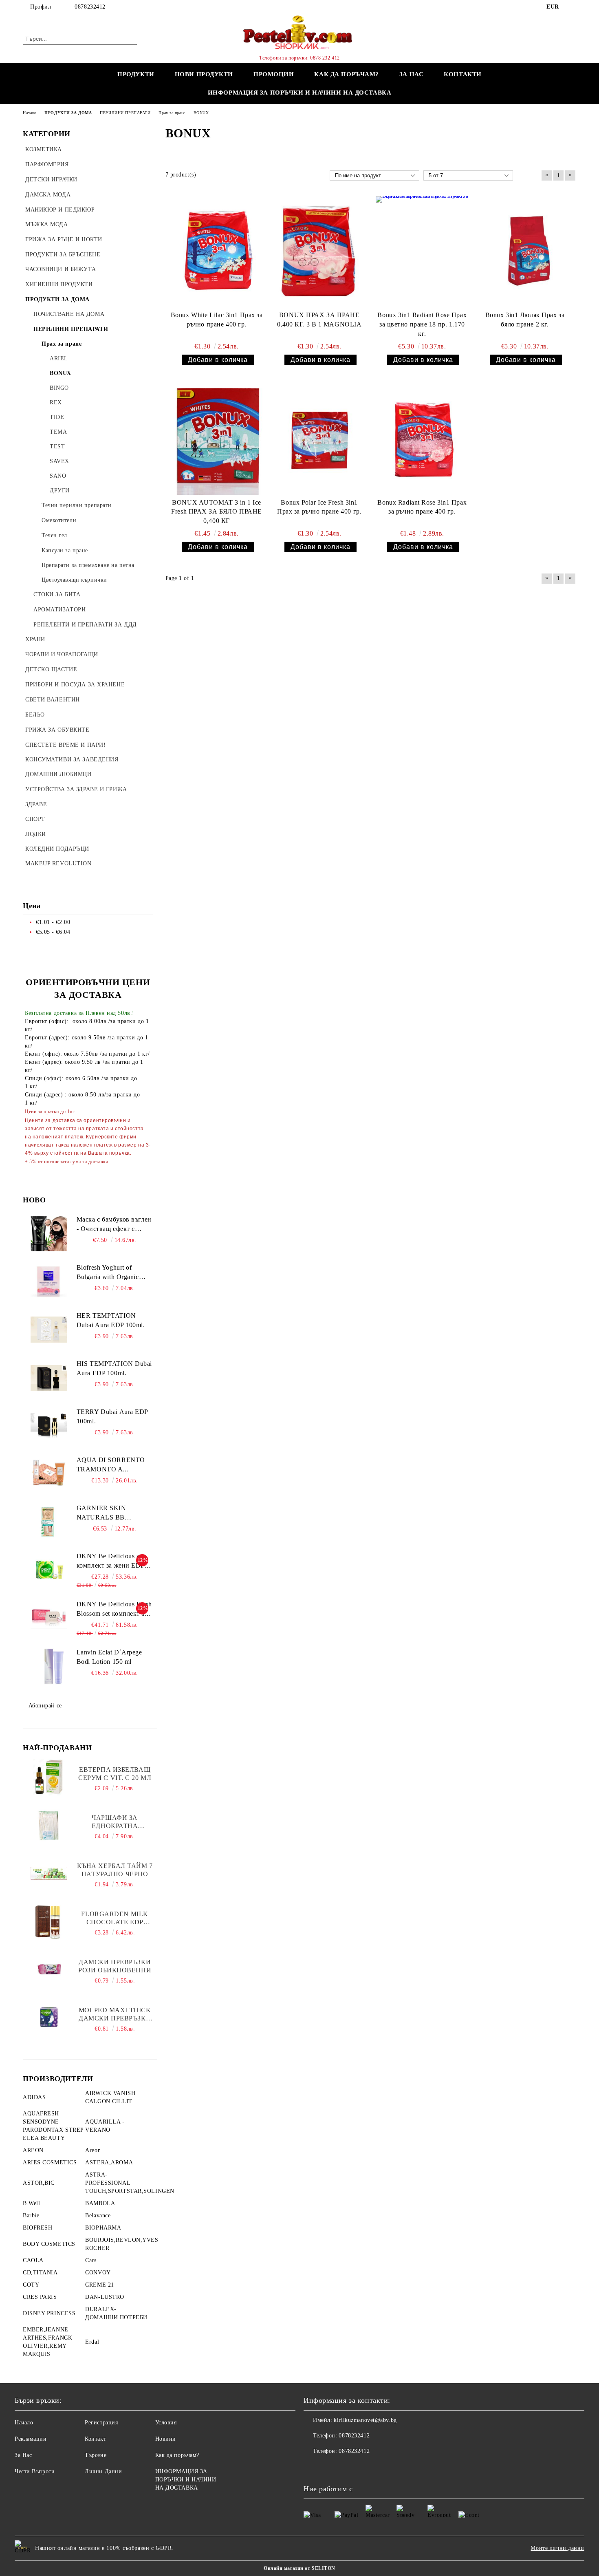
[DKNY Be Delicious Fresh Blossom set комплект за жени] (49, 1618)
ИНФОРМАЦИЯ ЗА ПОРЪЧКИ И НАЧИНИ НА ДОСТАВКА (300, 93)
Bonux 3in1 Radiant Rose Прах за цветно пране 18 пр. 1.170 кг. (422, 324)
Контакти (462, 74)
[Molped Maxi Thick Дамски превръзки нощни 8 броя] (49, 2018)
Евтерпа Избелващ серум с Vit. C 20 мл (115, 1774)
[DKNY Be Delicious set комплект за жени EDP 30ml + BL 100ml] (49, 1570)
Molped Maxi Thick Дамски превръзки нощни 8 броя (115, 2015)
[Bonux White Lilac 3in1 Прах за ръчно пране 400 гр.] (217, 252)
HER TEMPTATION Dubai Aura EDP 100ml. (111, 1320)
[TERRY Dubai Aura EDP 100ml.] (49, 1426)
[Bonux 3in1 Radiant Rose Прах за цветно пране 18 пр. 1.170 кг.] (422, 252)
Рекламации (31, 2439)
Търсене (96, 2455)
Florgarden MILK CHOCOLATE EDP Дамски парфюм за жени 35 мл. (115, 1918)
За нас (411, 74)
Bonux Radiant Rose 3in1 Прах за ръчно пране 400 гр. (422, 507)
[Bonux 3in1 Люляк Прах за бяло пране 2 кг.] (525, 252)
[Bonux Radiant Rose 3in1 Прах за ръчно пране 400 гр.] (422, 439)
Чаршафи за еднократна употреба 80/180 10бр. (115, 1822)
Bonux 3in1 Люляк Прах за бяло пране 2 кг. (525, 320)
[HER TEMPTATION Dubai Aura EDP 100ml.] (49, 1330)
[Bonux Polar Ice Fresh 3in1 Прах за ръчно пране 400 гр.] (319, 439)
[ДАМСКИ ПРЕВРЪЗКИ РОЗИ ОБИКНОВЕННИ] (49, 1969)
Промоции (274, 74)
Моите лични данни (557, 2548)
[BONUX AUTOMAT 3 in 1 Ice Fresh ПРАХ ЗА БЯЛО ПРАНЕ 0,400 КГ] (217, 439)
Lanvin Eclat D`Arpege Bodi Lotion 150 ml (109, 1657)
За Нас (23, 2455)
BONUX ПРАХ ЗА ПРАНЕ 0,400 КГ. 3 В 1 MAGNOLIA (319, 320)
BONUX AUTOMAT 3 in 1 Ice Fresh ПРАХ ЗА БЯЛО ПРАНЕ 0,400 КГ (216, 512)
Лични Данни (103, 2471)
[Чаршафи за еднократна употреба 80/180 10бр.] (49, 1825)
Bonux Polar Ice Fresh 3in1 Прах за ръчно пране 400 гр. (319, 507)
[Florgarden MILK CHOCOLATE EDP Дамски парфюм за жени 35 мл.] (49, 1921)
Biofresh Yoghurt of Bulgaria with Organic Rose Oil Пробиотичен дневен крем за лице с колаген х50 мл (110, 1273)
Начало (24, 2423)
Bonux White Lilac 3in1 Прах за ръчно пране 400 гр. (217, 320)
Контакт (95, 2439)
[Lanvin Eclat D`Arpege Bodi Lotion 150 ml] (49, 1666)
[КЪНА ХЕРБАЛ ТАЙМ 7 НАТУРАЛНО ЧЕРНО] (49, 1873)
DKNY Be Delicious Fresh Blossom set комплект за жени (114, 1610)
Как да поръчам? (346, 74)
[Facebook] (572, 7)
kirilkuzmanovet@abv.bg (365, 2420)
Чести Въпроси (35, 2471)
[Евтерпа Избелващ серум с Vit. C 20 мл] (49, 1777)
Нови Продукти (204, 74)
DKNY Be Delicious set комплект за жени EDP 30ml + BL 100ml (110, 1561)
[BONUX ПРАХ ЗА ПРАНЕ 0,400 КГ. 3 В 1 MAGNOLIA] (319, 252)
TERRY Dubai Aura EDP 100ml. (112, 1416)
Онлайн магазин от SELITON (299, 2568)
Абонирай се (45, 1706)
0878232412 (90, 7)
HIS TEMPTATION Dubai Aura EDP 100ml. (114, 1368)
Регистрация (101, 2423)
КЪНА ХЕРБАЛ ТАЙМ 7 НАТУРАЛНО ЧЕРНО (115, 1870)
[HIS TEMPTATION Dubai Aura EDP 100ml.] (49, 1378)
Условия (166, 2423)
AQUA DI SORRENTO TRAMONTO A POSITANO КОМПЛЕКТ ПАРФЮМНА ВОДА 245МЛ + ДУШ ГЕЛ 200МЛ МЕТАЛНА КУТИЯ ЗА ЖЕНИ (114, 1465)
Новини (166, 2439)
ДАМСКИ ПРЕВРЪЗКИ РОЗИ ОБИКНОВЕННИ (115, 1966)
